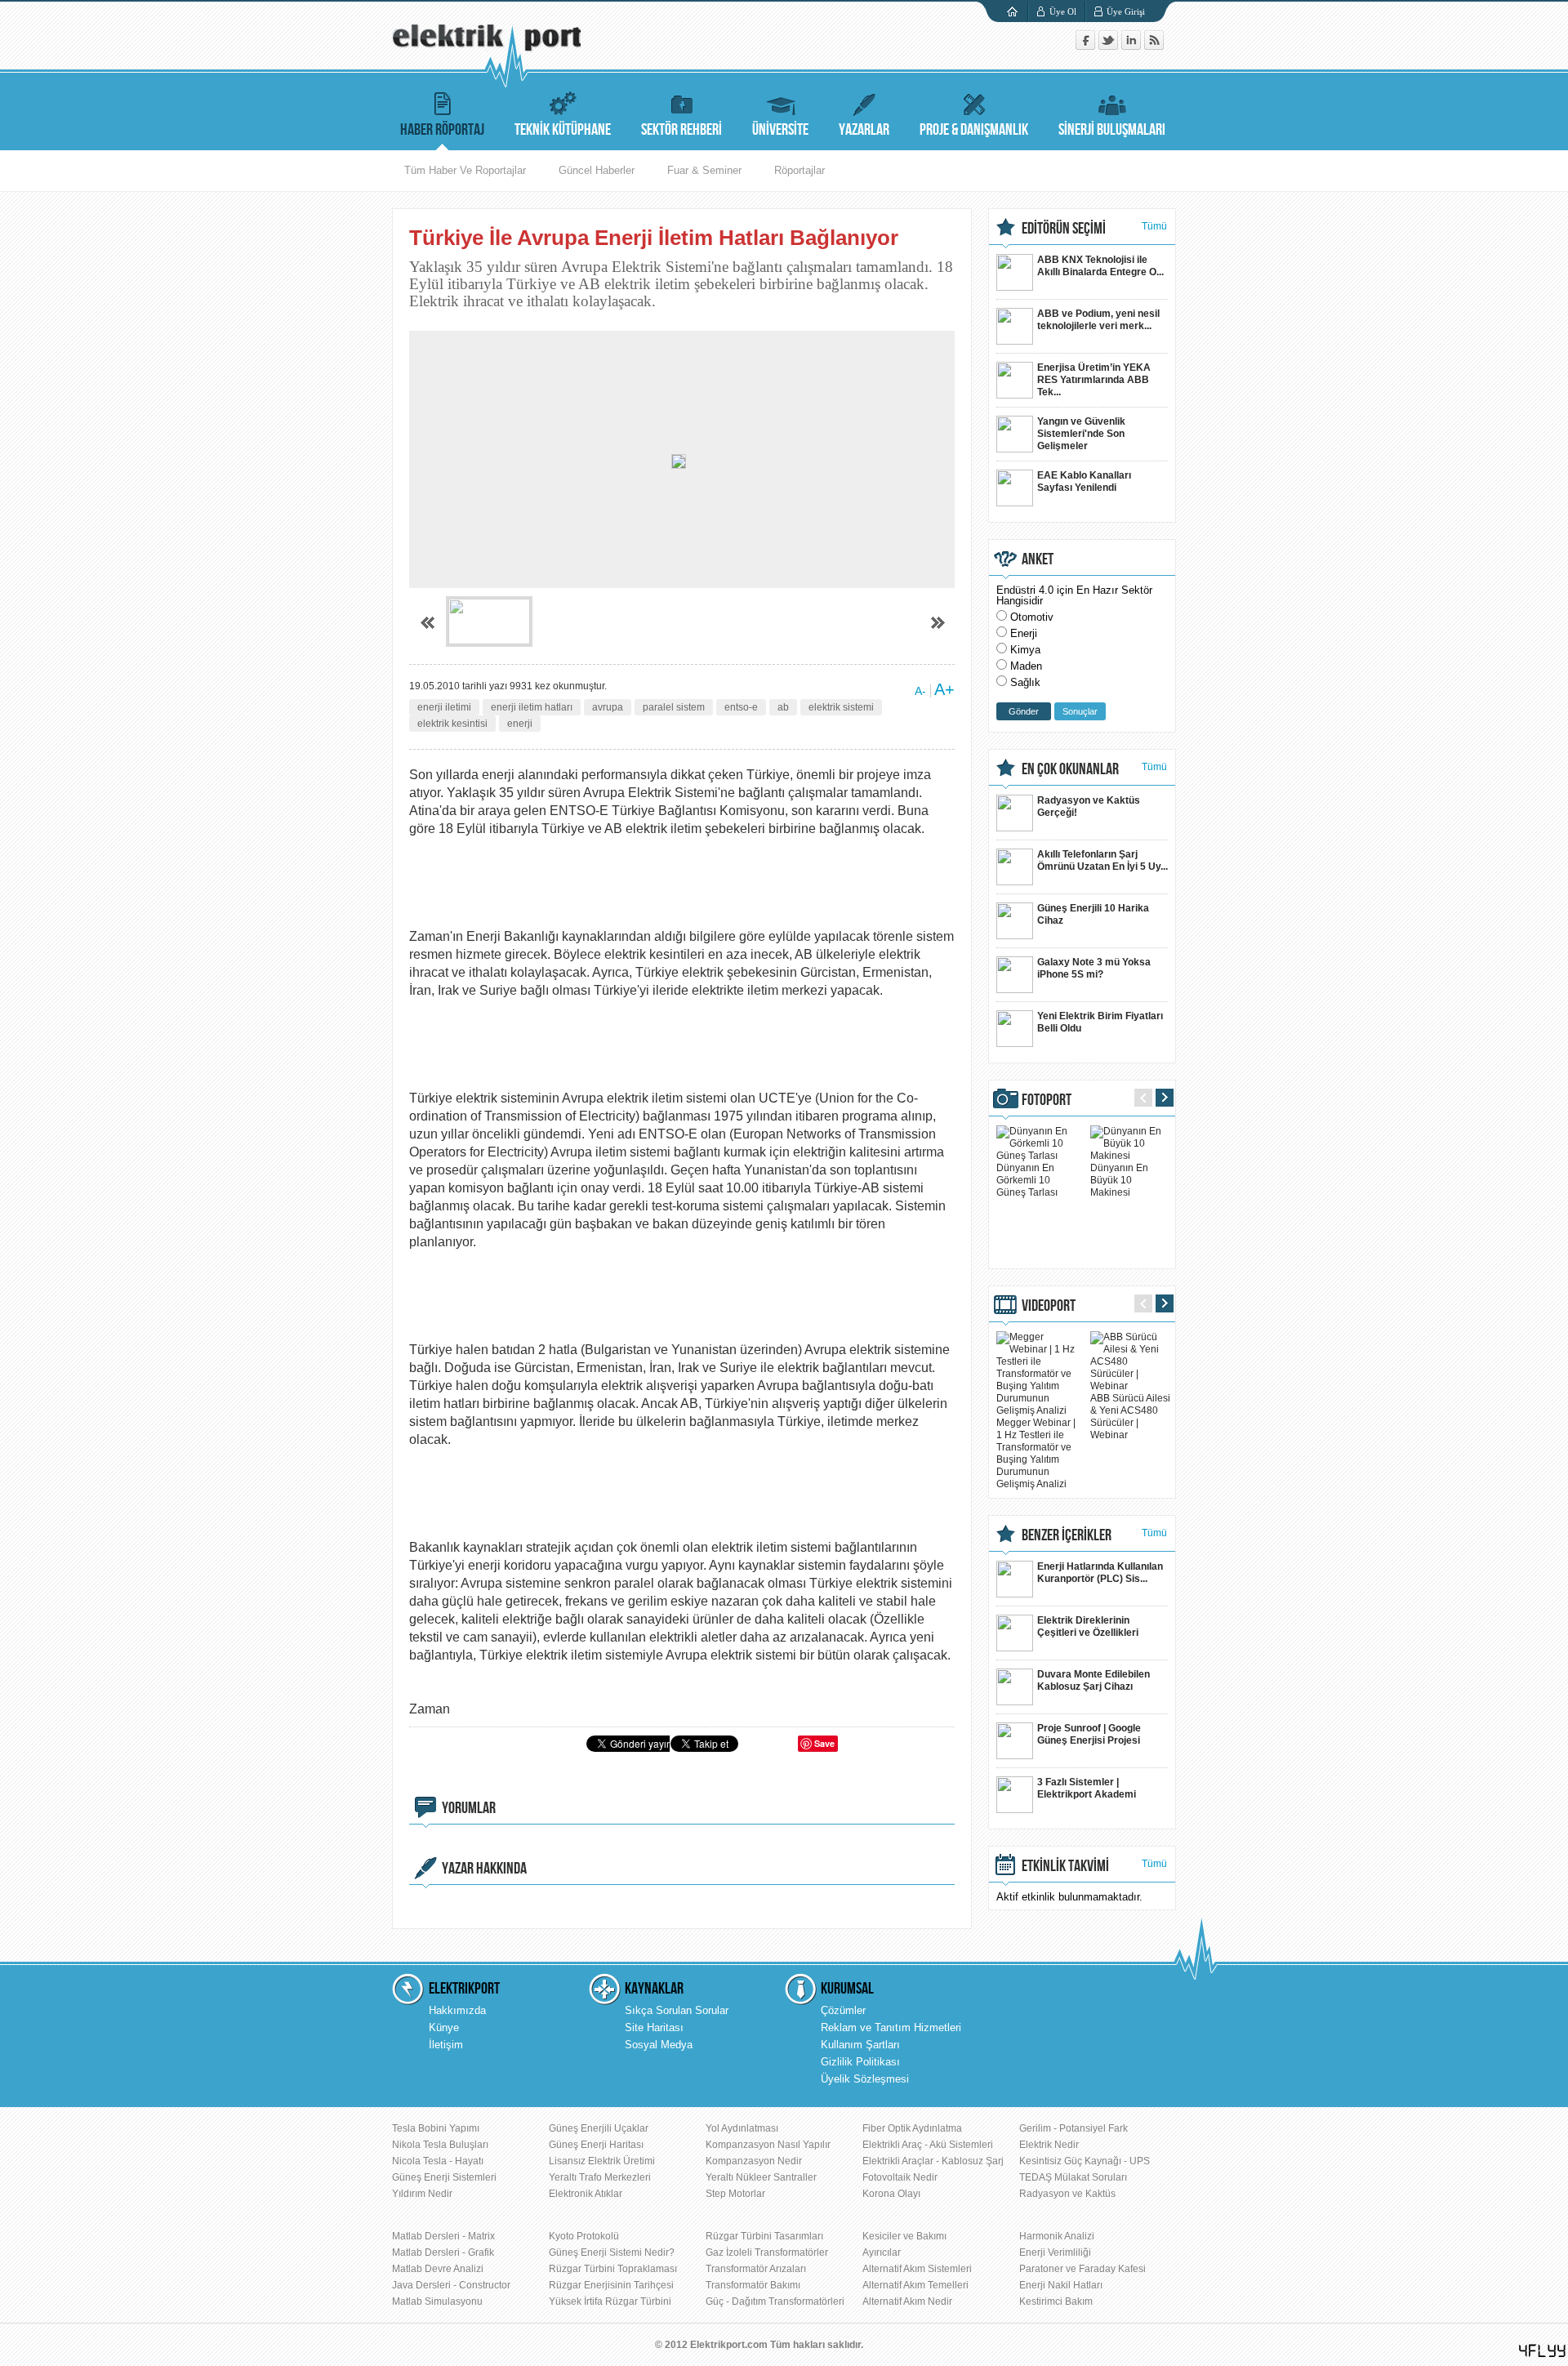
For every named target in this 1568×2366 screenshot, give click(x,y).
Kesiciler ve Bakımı (904, 2236)
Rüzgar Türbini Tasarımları (764, 2236)
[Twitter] (1110, 46)
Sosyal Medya (659, 2045)
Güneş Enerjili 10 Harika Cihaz (1093, 914)
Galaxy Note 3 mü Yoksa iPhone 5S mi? (1094, 968)
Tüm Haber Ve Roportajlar (465, 170)
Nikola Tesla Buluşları (440, 2145)
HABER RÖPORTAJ (442, 130)
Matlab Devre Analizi (438, 2269)
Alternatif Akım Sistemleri (917, 2269)
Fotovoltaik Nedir (900, 2177)
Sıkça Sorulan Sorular (677, 2010)
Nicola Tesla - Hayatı (438, 2161)
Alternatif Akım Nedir (907, 2301)
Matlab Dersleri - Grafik (443, 2252)
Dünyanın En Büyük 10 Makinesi (1119, 1180)
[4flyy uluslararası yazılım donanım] (1543, 2351)
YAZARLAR (864, 130)
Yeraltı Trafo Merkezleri (600, 2177)
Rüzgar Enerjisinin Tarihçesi (611, 2285)
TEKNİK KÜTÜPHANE (563, 130)
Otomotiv (1032, 617)
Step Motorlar (735, 2194)
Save (824, 1743)
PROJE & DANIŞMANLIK (974, 130)
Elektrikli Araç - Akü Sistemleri (928, 2145)
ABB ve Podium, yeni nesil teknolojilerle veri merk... (1098, 320)
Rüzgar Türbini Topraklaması (613, 2269)
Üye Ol (1063, 11)
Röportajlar (800, 170)
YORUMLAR (469, 1808)
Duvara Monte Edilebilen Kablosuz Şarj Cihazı (1094, 1680)
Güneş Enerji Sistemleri (444, 2177)
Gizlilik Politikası (860, 2062)
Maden (1026, 666)
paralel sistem (674, 707)
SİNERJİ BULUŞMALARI (1112, 130)
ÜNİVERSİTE (780, 130)
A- (920, 691)
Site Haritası (654, 2027)
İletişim (446, 2045)
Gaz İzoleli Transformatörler (767, 2252)
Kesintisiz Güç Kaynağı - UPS (1085, 2161)
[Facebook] (1087, 46)
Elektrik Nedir (1049, 2145)
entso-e (741, 707)
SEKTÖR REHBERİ (682, 130)
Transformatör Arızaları (756, 2269)
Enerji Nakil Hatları (1061, 2285)
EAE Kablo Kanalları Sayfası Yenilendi (1084, 481)
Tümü (1154, 226)
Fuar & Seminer (704, 170)
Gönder (1024, 711)
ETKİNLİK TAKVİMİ (1065, 1866)
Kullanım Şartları (860, 2045)
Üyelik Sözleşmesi (865, 2079)
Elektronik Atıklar (586, 2194)
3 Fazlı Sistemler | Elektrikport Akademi (1087, 1788)
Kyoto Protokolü (584, 2236)
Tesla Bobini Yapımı (436, 2128)
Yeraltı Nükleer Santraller (761, 2177)
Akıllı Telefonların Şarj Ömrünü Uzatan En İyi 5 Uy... (1102, 860)
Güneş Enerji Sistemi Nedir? (612, 2252)
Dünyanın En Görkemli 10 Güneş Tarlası (1027, 1180)
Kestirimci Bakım (1056, 2301)
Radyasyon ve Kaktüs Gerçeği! (1089, 806)
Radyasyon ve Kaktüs (1067, 2194)
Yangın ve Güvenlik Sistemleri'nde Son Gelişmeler (1081, 434)
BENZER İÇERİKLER (1067, 1535)
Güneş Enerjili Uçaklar (599, 2128)
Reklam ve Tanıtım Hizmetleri (891, 2027)
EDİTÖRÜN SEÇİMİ (1064, 229)
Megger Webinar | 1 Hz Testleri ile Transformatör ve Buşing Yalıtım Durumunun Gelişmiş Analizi (1036, 1453)
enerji (520, 724)
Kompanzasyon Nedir (754, 2161)
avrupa (608, 707)
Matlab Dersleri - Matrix (443, 2236)
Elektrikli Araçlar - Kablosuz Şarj (933, 2161)
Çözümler (843, 2010)
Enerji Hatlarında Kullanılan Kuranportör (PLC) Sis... (1100, 1573)
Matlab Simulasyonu (437, 2301)
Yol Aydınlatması (742, 2128)
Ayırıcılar (882, 2252)
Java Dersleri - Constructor (451, 2285)
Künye (444, 2027)
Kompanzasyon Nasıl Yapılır (768, 2145)
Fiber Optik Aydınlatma (912, 2128)
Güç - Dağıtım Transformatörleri (775, 2301)
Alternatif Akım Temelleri (915, 2285)
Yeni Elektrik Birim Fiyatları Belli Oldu (1100, 1022)
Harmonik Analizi (1057, 2236)
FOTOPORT (1047, 1100)
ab (783, 707)
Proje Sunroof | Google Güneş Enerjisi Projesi (1089, 1734)
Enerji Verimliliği (1055, 2252)
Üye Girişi (1126, 11)
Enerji (1024, 633)
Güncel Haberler (597, 170)
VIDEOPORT (1049, 1306)
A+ (944, 689)
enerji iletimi (444, 707)
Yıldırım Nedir (422, 2194)
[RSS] (1154, 46)
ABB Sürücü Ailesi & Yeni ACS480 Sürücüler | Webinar (1130, 1417)
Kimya (1025, 650)
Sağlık (1025, 682)
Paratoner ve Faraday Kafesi (1082, 2269)
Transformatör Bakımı (753, 2285)
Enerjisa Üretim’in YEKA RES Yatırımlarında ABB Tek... (1094, 380)
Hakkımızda (457, 2010)
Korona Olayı (891, 2194)
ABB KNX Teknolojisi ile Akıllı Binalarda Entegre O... (1100, 266)
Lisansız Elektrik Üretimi (602, 2161)
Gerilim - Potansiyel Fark (1074, 2128)
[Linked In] (1133, 46)
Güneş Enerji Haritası (596, 2145)
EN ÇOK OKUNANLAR (1070, 769)
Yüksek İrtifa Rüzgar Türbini (610, 2301)
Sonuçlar (1080, 711)
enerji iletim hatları (532, 707)
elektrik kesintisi (452, 724)
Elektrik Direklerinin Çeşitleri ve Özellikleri (1088, 1626)
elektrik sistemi (841, 707)
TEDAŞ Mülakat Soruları (1073, 2177)
